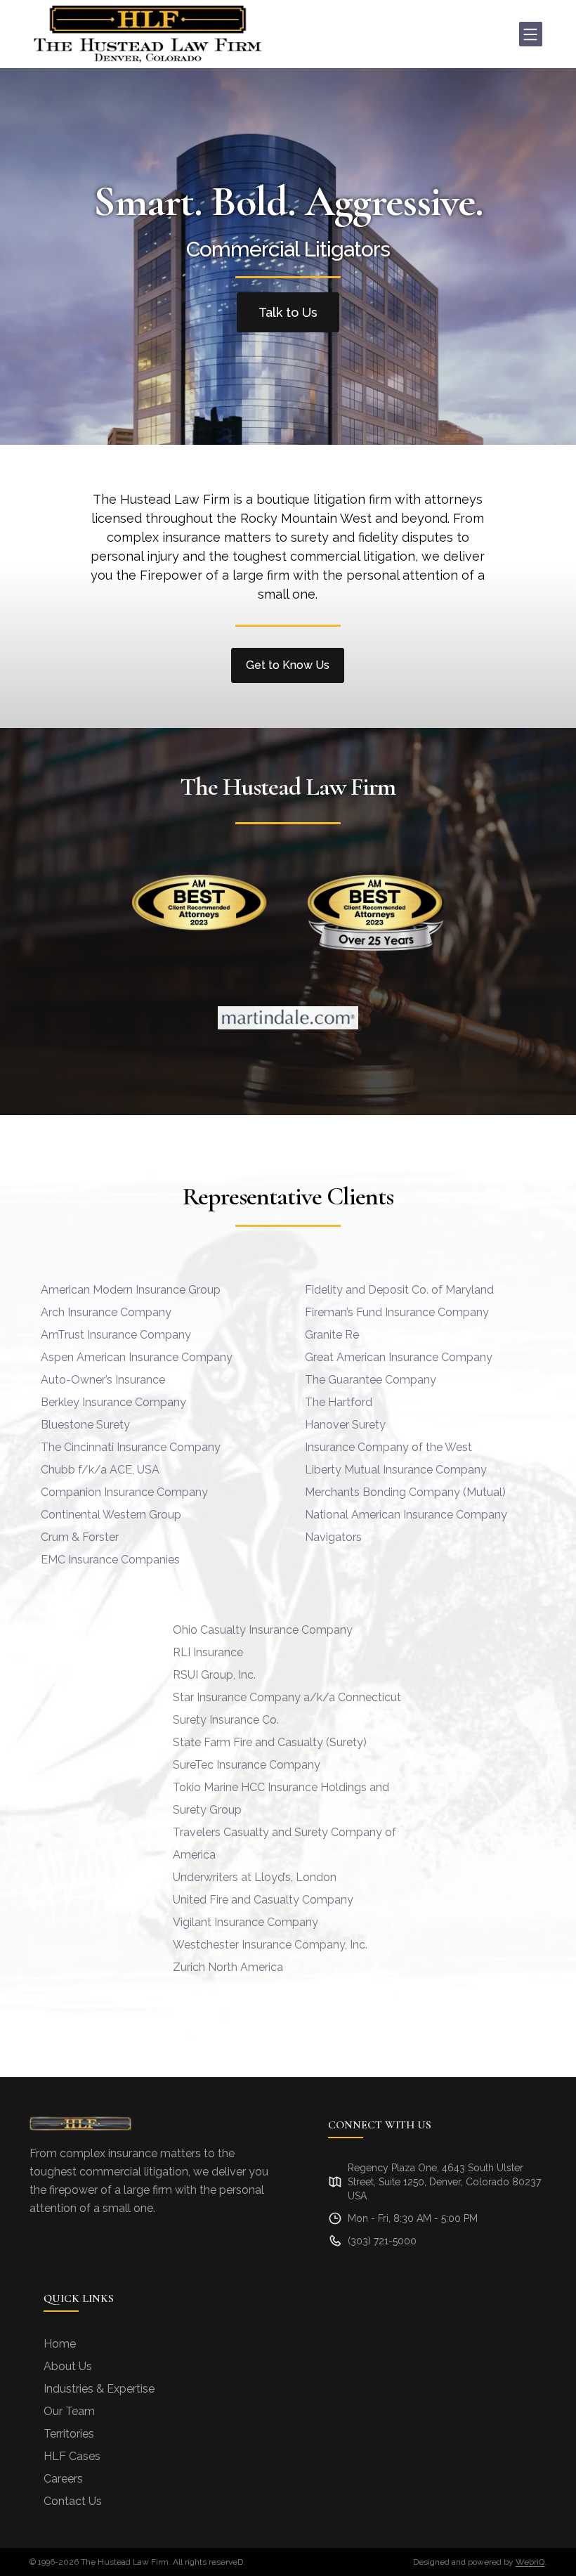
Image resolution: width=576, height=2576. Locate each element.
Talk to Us (288, 312)
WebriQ (530, 2562)
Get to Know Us (288, 665)
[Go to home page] (148, 34)
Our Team (69, 2411)
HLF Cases (72, 2456)
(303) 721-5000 (382, 2241)
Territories (69, 2434)
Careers (63, 2479)
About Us (68, 2366)
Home (60, 2344)
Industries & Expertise (99, 2389)
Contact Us (73, 2501)
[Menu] (531, 34)
